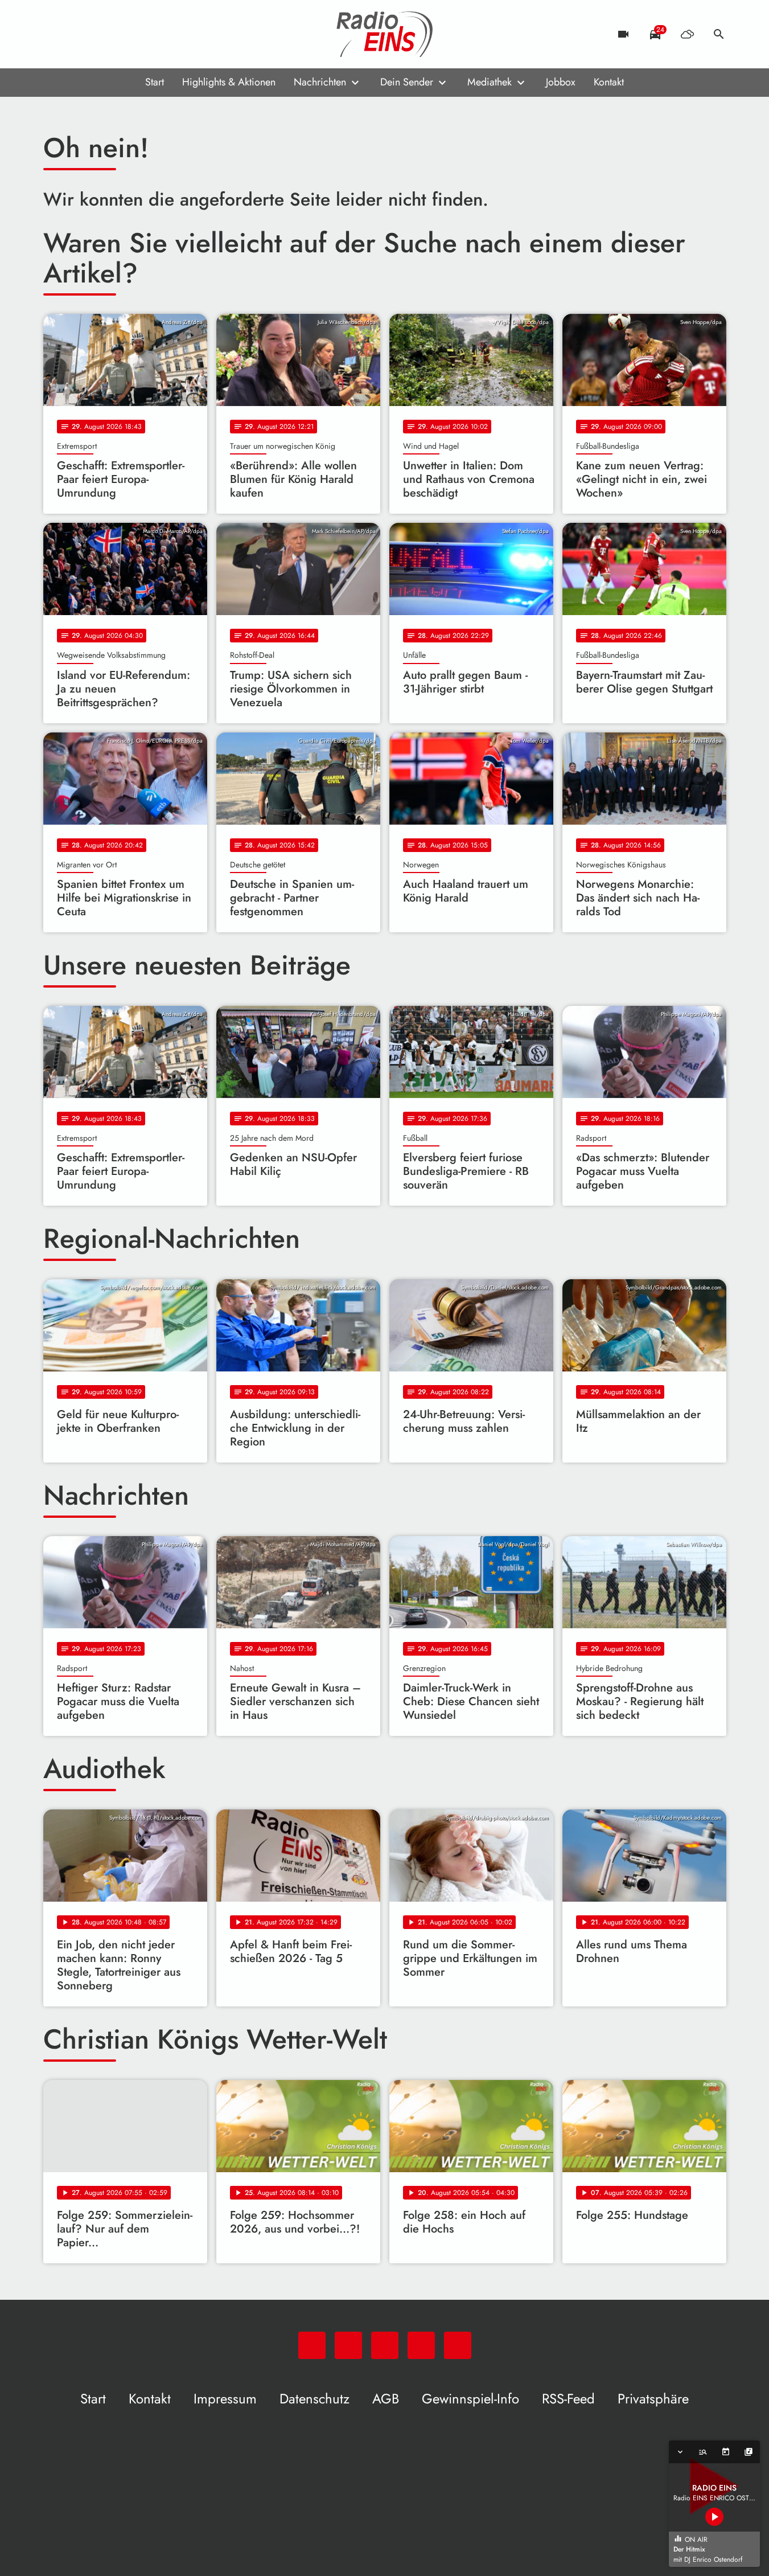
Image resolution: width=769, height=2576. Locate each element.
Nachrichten (320, 82)
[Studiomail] (123, 34)
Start (155, 82)
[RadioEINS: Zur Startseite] (385, 34)
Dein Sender (407, 82)
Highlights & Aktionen (229, 82)
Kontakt (609, 82)
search (719, 34)
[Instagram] (100, 34)
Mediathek (490, 82)
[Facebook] (77, 34)
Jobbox (561, 82)
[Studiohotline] (146, 34)
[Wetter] (687, 34)
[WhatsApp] (55, 34)
